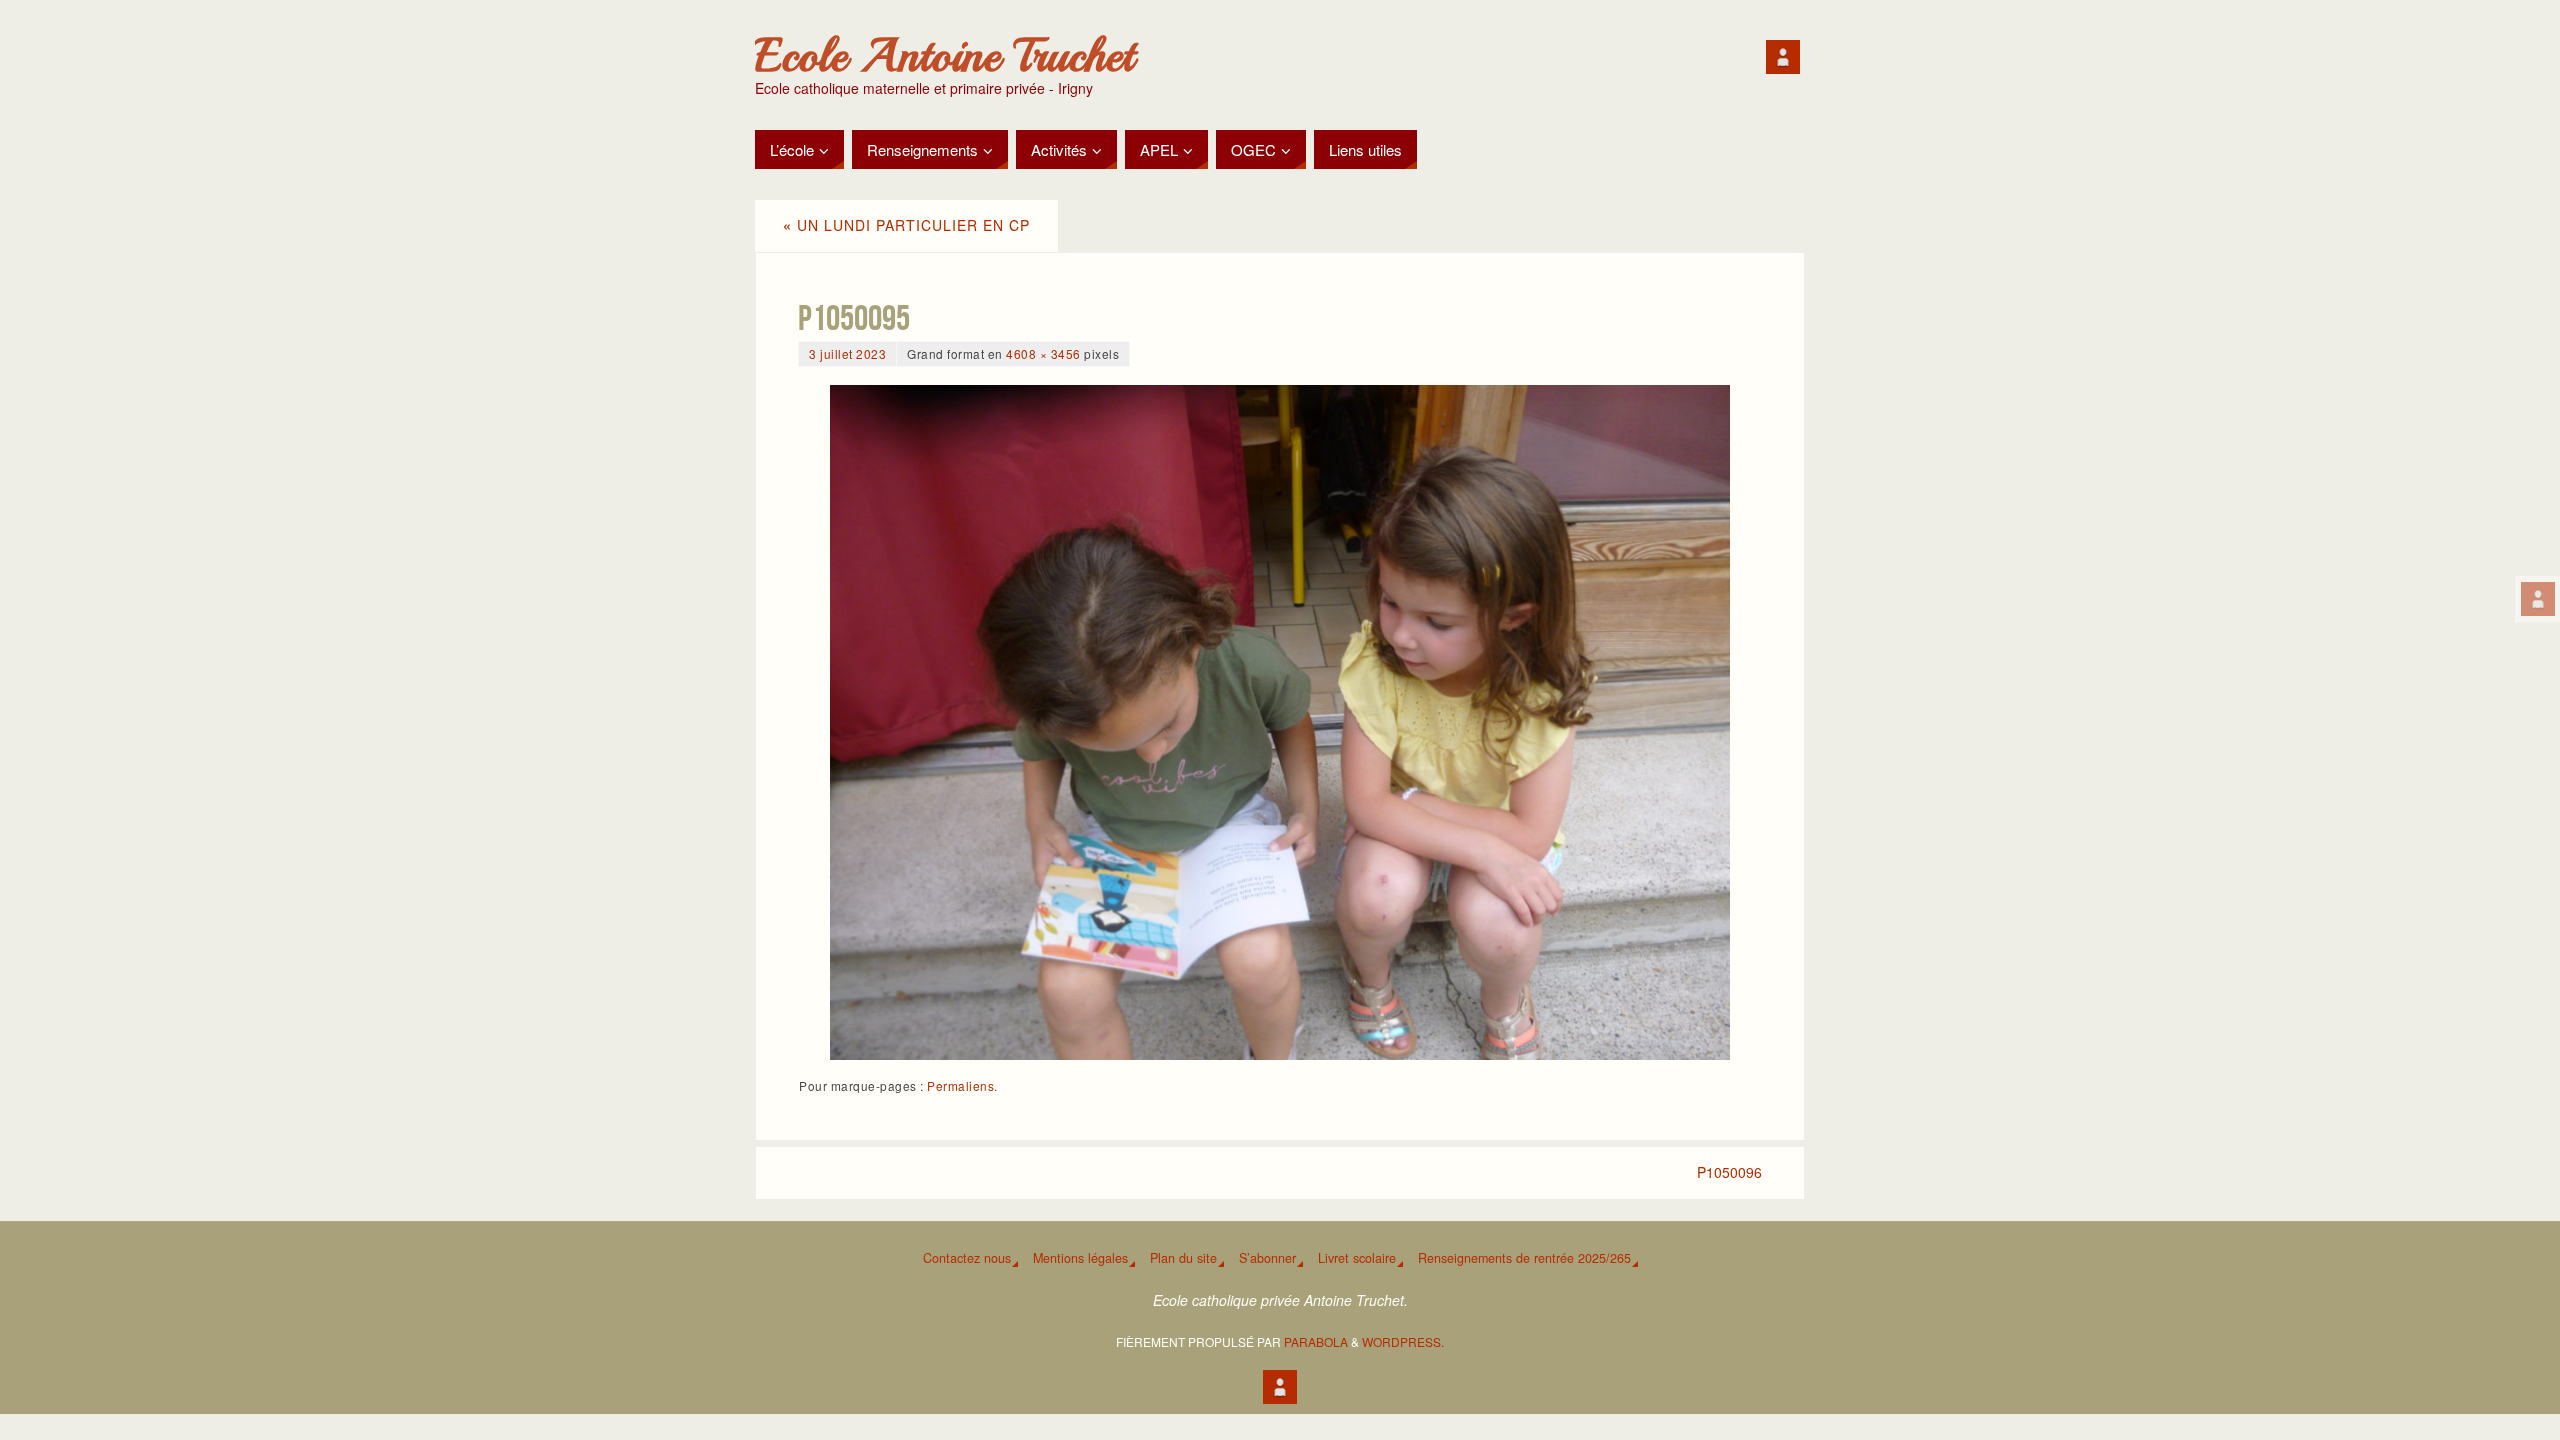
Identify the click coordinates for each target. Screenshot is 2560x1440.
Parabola (1316, 1341)
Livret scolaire (1357, 1258)
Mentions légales (1080, 1258)
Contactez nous (967, 1258)
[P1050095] (1280, 722)
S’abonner (1267, 1258)
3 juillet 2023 (847, 353)
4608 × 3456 (1043, 353)
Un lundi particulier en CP (906, 225)
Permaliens (960, 1085)
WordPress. (1403, 1341)
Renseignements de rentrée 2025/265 (1524, 1258)
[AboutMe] (2538, 599)
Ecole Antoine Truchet (944, 56)
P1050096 (1729, 1172)
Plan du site (1183, 1258)
